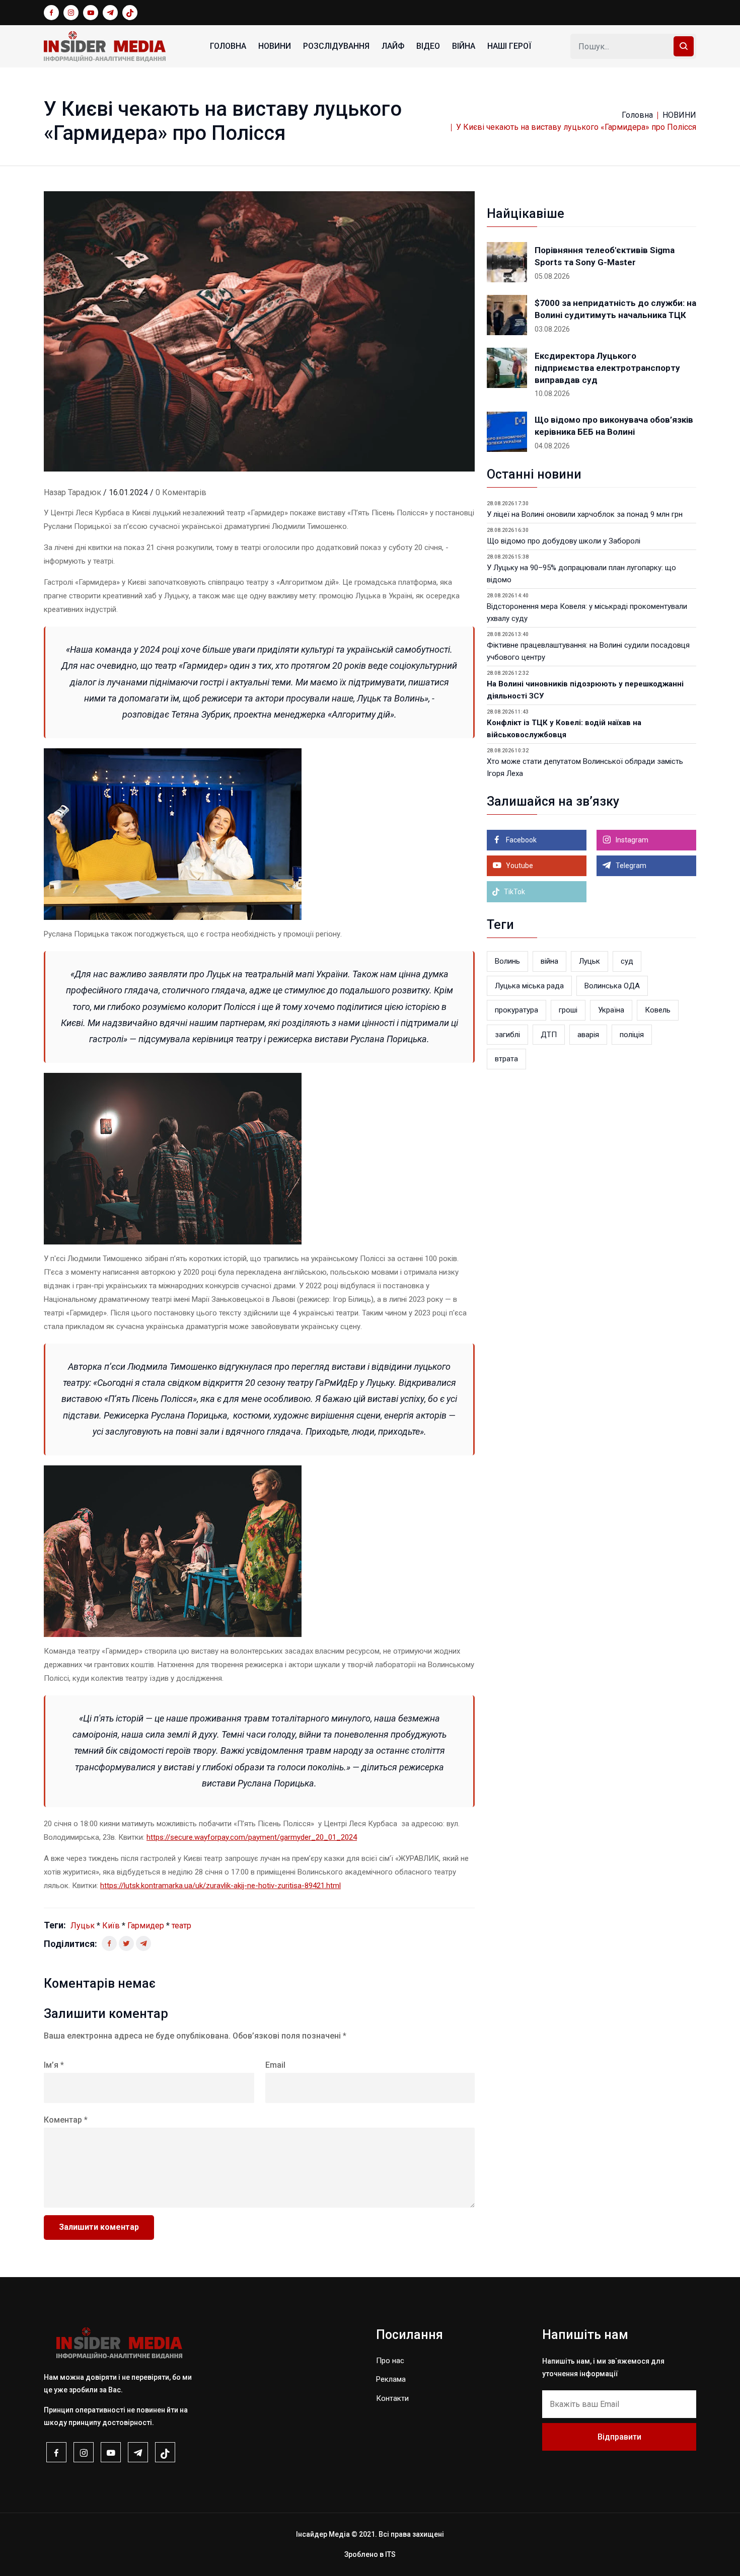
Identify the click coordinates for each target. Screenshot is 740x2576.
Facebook (521, 840)
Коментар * (66, 2120)
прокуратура (516, 1010)
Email (275, 2065)
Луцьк (83, 1926)
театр (181, 1926)
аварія (588, 1035)
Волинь (507, 961)
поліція (632, 1035)
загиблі (507, 1035)
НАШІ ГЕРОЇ (509, 46)
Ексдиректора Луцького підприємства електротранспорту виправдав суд (607, 368)
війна (549, 961)
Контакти (392, 2398)
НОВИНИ (275, 46)
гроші (568, 1010)
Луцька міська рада (529, 986)
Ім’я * (54, 2065)
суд (627, 961)
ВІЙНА (464, 46)
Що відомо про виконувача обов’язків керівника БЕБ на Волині (614, 426)
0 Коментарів (181, 492)
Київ (111, 1926)
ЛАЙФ (393, 46)
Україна (611, 1010)
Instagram (631, 840)
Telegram (630, 866)
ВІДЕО (428, 46)
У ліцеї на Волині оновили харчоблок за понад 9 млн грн (585, 514)
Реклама (391, 2379)
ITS (390, 2554)
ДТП (549, 1035)
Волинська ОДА (612, 986)
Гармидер (146, 1926)
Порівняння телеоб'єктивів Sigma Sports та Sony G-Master (605, 256)
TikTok (514, 892)
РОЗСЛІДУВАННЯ (336, 46)
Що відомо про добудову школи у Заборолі (564, 541)
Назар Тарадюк (72, 492)
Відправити (619, 2437)
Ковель (658, 1010)
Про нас (390, 2361)
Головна (228, 46)
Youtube (519, 866)
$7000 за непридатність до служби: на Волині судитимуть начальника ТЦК (615, 309)
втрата (506, 1059)
